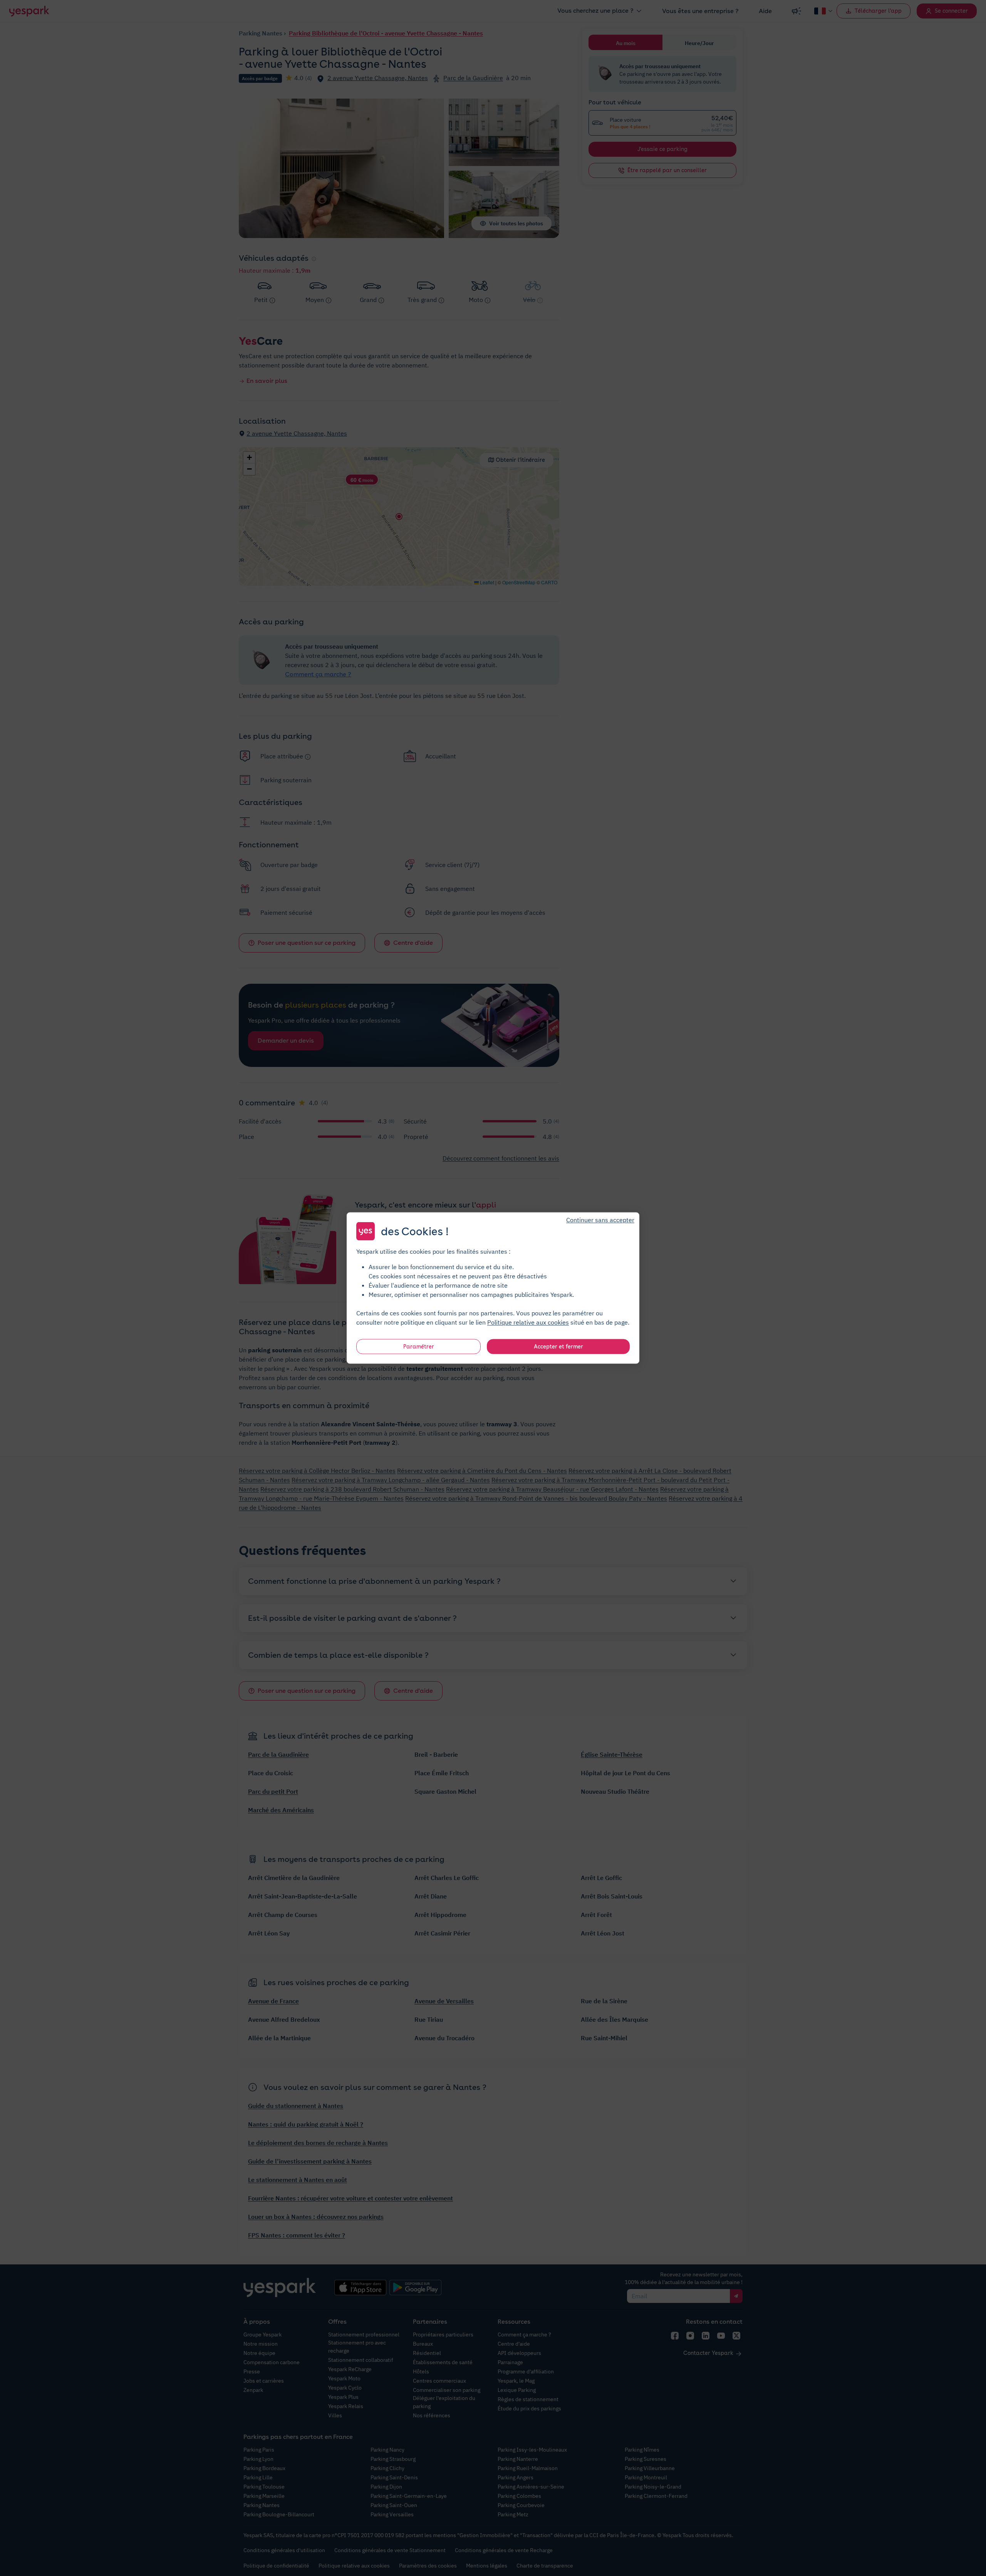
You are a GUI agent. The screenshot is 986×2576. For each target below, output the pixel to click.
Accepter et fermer (558, 1347)
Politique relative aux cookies (528, 1322)
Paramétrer (419, 1347)
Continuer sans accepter (600, 1220)
